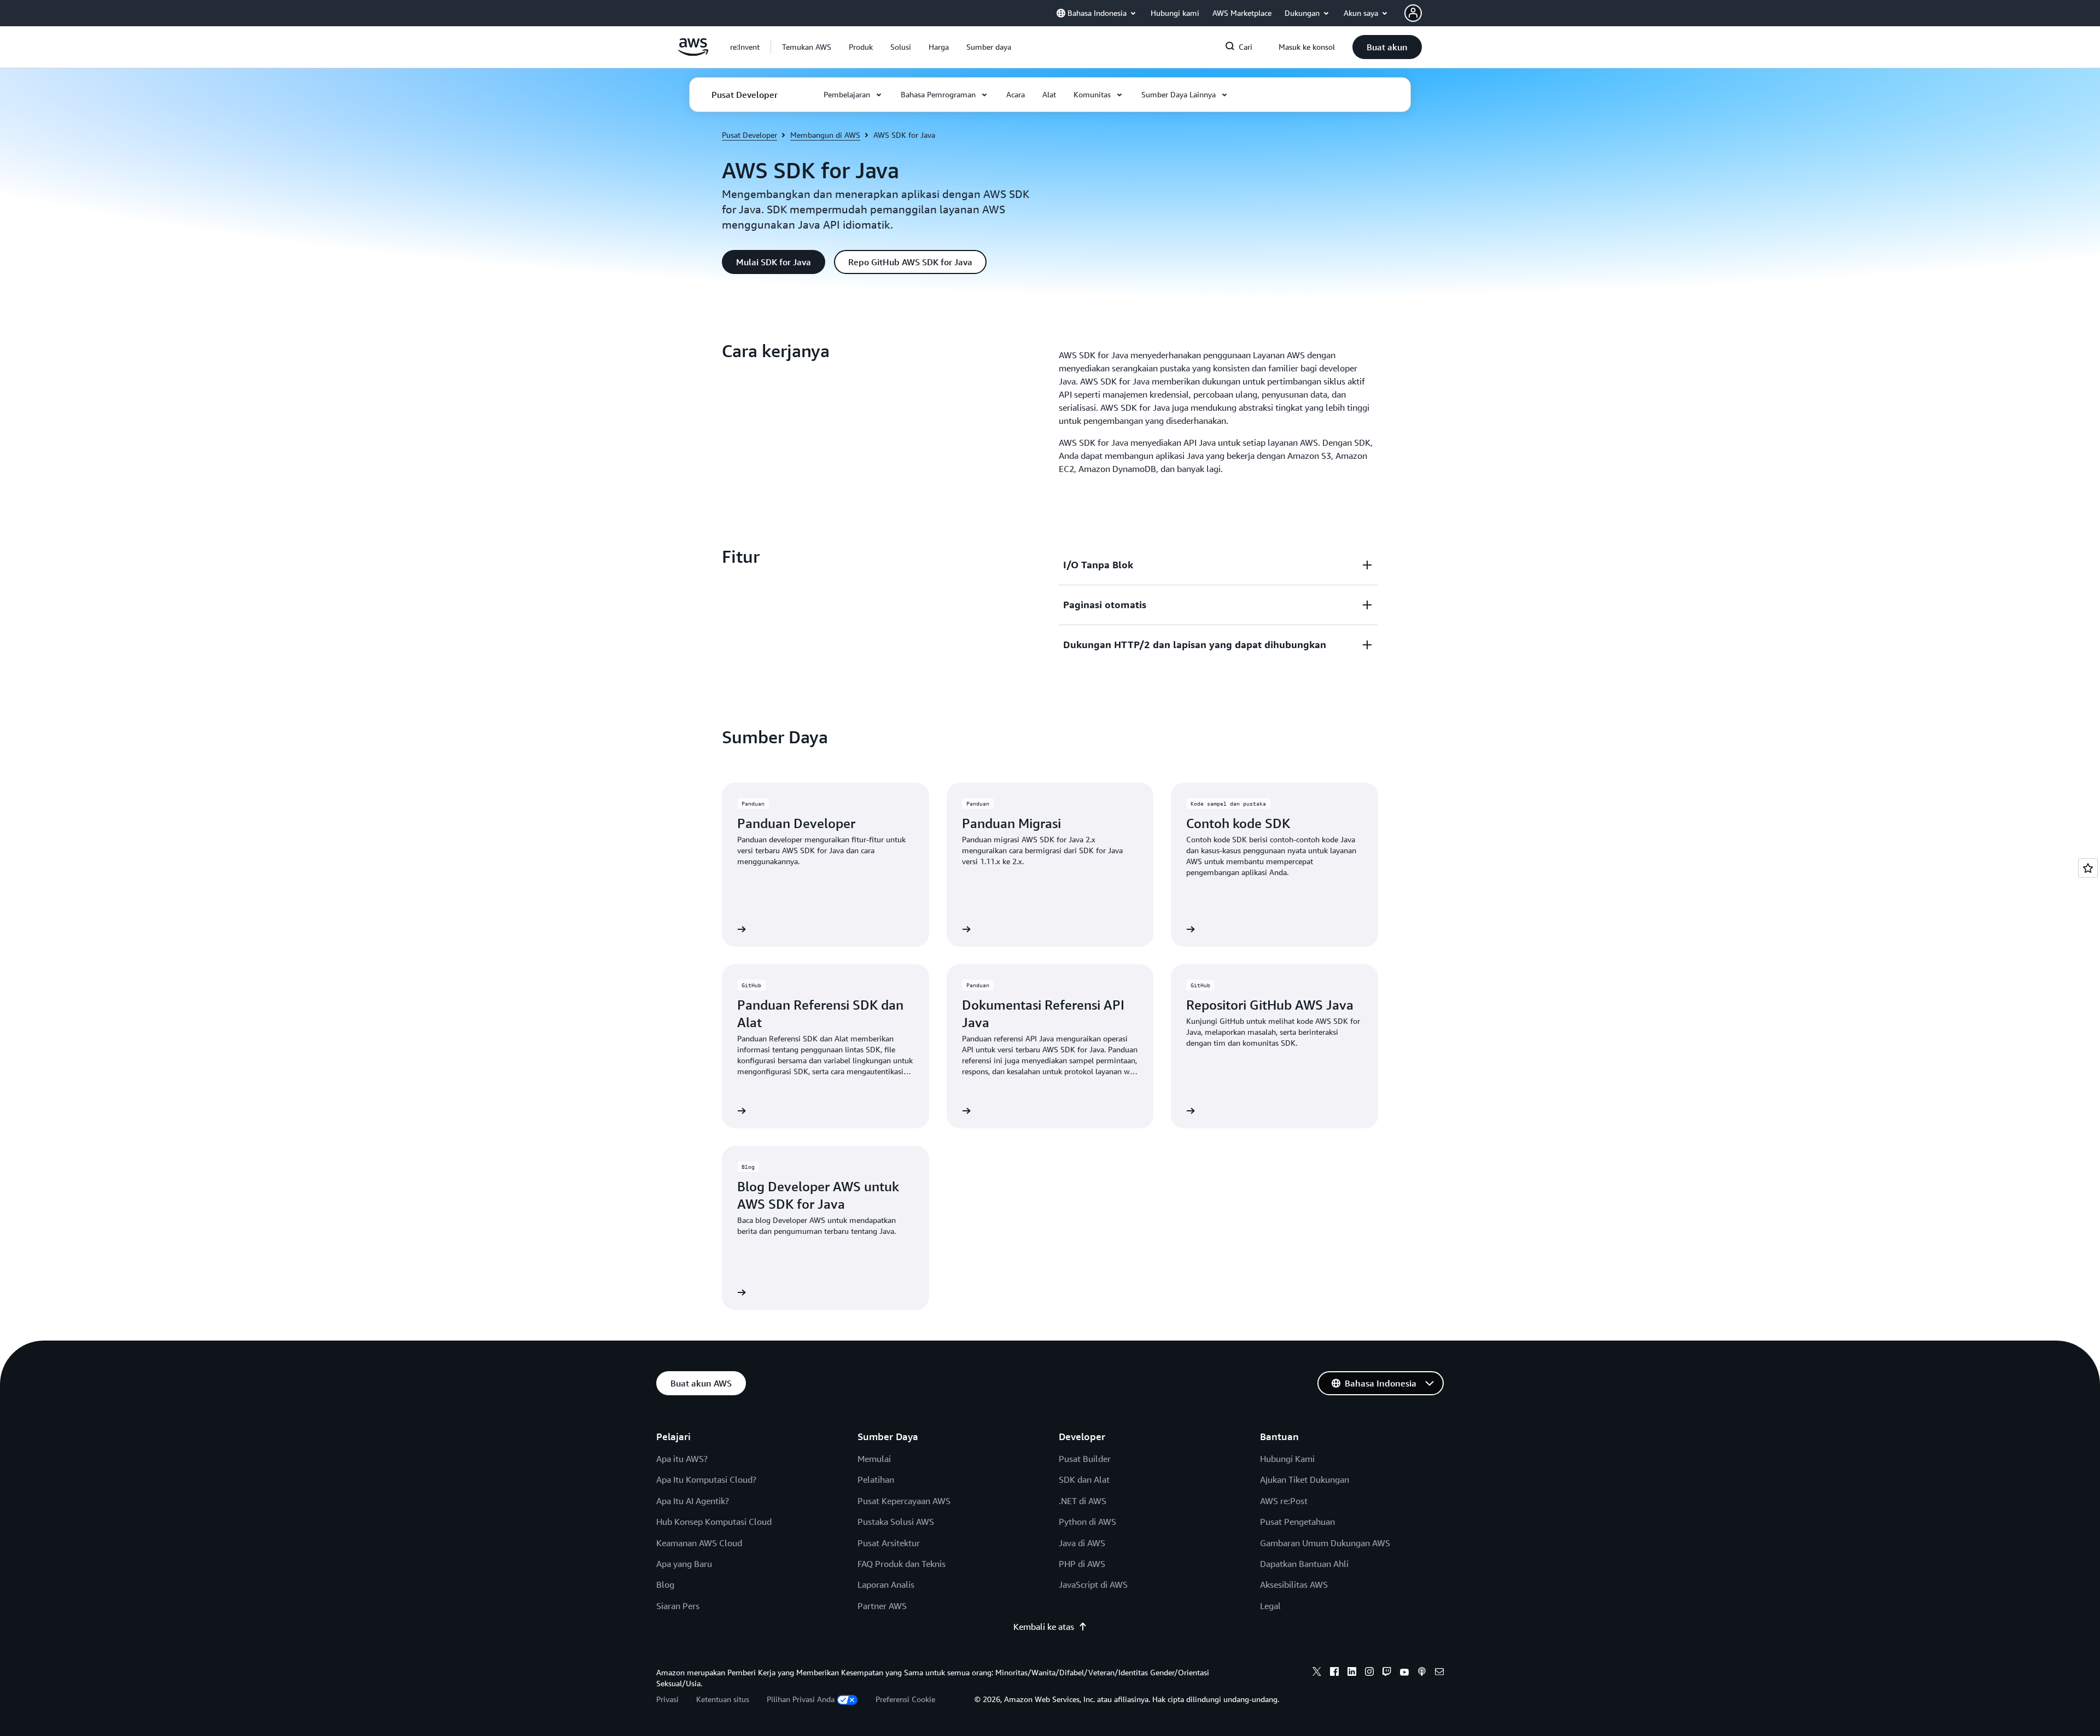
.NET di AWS (1083, 1501)
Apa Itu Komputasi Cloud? (706, 1479)
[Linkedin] (1352, 1673)
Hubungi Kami (1287, 1459)
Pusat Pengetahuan (1297, 1522)
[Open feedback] (2088, 868)
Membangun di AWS (825, 135)
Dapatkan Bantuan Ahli (1304, 1564)
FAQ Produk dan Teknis (902, 1564)
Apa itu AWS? (682, 1459)
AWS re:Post (1284, 1501)
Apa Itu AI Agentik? (693, 1501)
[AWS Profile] (1413, 13)
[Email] (1439, 1673)
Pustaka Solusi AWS (896, 1522)
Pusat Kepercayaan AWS (904, 1501)
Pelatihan (876, 1479)
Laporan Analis (886, 1584)
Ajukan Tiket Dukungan (1305, 1479)
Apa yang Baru (684, 1564)
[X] (1317, 1673)
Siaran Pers (678, 1606)
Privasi (667, 1699)
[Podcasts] (1422, 1673)
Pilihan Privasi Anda (801, 1699)
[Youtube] (1404, 1673)
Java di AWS (1082, 1543)
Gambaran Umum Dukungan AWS (1325, 1543)
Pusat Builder (1085, 1459)
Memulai (874, 1459)
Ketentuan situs (723, 1699)
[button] (807, 47)
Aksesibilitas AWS (1294, 1584)
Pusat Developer (749, 135)
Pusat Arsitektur (889, 1543)
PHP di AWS (1082, 1564)
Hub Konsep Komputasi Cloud (714, 1522)
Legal (1270, 1606)
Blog (665, 1584)
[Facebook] (1334, 1673)
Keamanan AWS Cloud (699, 1543)
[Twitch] (1387, 1673)
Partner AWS (882, 1606)
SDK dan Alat (1084, 1479)
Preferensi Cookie (905, 1699)
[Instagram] (1369, 1673)
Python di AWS (1087, 1522)
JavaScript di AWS (1093, 1584)
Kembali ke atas (1044, 1627)
